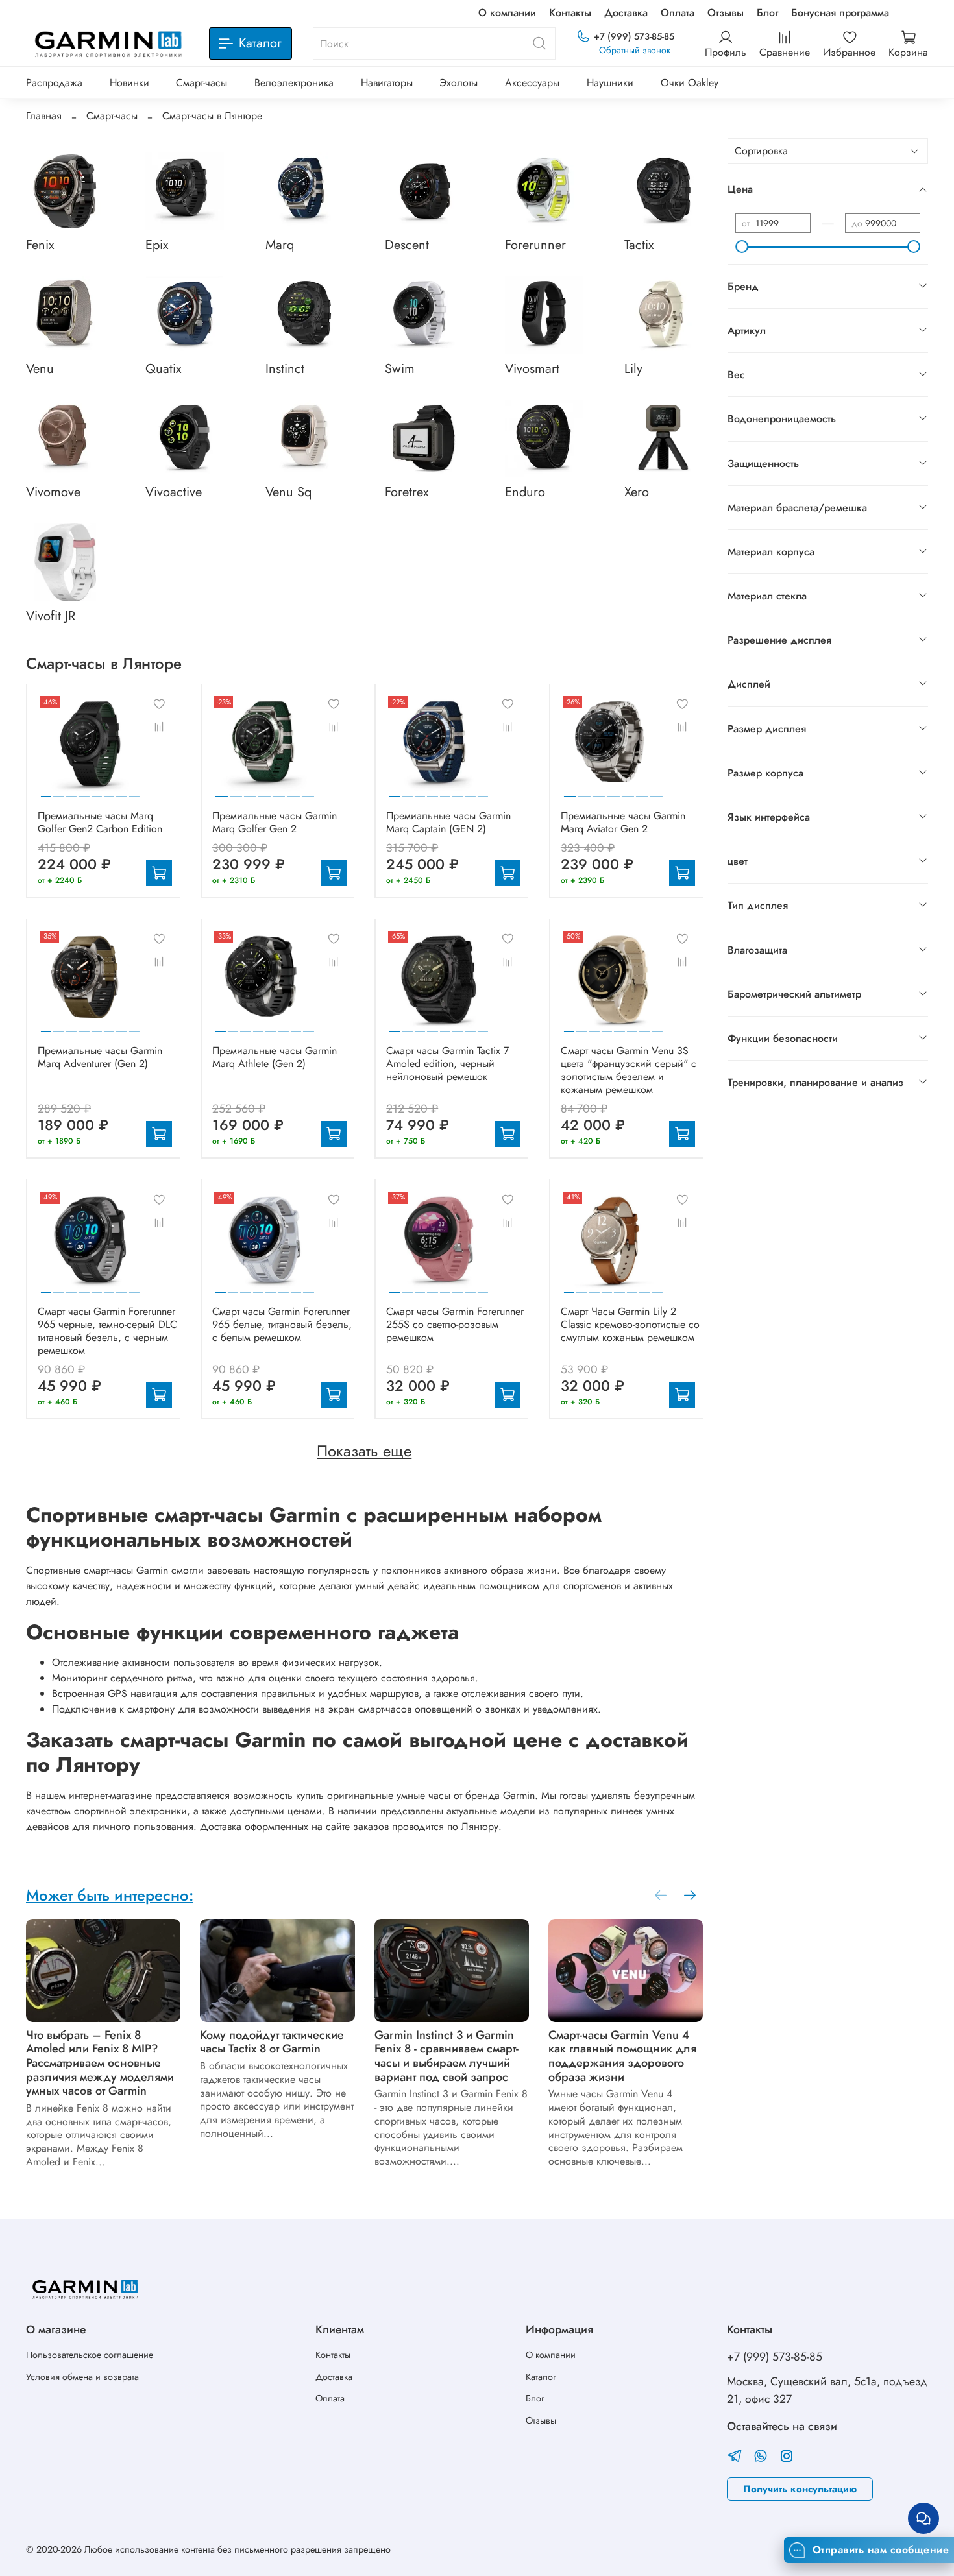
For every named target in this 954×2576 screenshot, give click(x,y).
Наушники (610, 83)
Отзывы (726, 13)
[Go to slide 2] (58, 791)
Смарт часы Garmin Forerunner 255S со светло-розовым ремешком (455, 1324)
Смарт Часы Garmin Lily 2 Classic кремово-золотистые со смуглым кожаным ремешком (630, 1324)
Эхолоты (459, 83)
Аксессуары (532, 83)
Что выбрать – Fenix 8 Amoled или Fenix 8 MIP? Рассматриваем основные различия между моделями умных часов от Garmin (100, 2063)
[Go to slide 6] (109, 791)
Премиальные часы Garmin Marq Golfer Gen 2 (275, 822)
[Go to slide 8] (134, 791)
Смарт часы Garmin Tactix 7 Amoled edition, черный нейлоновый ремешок (447, 1064)
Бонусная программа (840, 13)
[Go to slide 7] (121, 791)
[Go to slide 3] (71, 791)
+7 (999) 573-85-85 (634, 36)
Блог (767, 13)
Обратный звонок (635, 50)
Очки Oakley (690, 83)
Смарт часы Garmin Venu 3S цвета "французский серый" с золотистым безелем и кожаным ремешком (629, 1070)
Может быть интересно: (110, 1895)
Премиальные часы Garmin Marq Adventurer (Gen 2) (100, 1057)
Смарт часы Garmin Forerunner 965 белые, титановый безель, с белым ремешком (282, 1324)
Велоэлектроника (294, 83)
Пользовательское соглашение (90, 2355)
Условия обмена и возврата (82, 2377)
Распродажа (54, 83)
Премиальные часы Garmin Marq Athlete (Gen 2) (275, 1057)
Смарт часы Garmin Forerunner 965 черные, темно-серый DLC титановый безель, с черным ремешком (107, 1331)
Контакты (570, 13)
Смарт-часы (202, 83)
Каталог (541, 2377)
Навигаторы (387, 83)
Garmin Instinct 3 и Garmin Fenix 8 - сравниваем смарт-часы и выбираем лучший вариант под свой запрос (446, 2056)
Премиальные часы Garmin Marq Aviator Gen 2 (623, 822)
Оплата (678, 13)
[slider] (742, 247)
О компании (507, 13)
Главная (44, 116)
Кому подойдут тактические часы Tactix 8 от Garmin (272, 2042)
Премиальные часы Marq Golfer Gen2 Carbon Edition (100, 822)
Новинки (129, 83)
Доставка (626, 13)
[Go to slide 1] (46, 791)
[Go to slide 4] (84, 791)
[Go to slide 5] (97, 791)
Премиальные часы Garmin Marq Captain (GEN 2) (448, 822)
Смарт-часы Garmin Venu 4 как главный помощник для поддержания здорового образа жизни (622, 2056)
